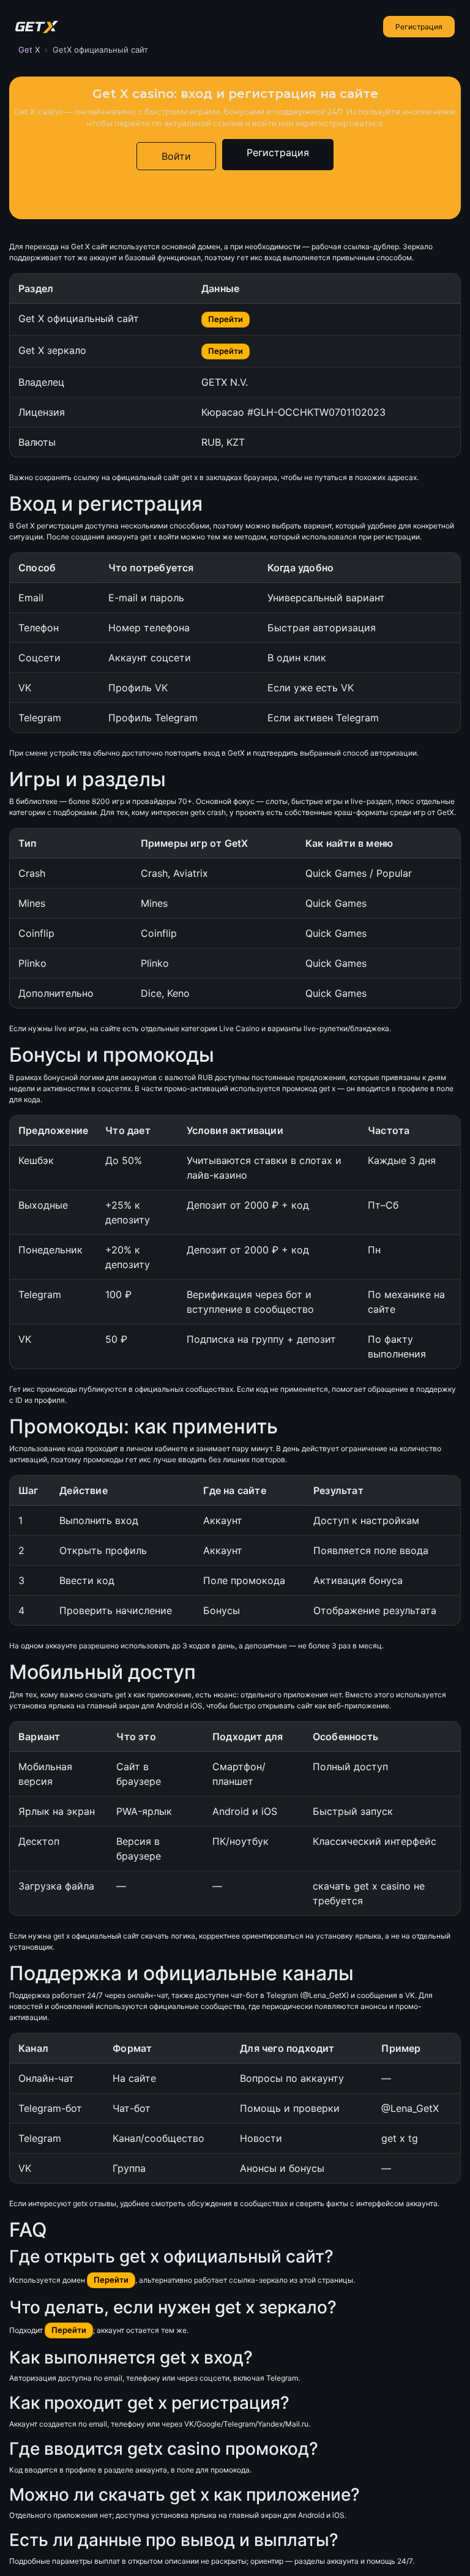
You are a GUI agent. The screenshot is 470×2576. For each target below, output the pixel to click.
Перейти (226, 319)
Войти (176, 156)
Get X (29, 50)
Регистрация (419, 27)
